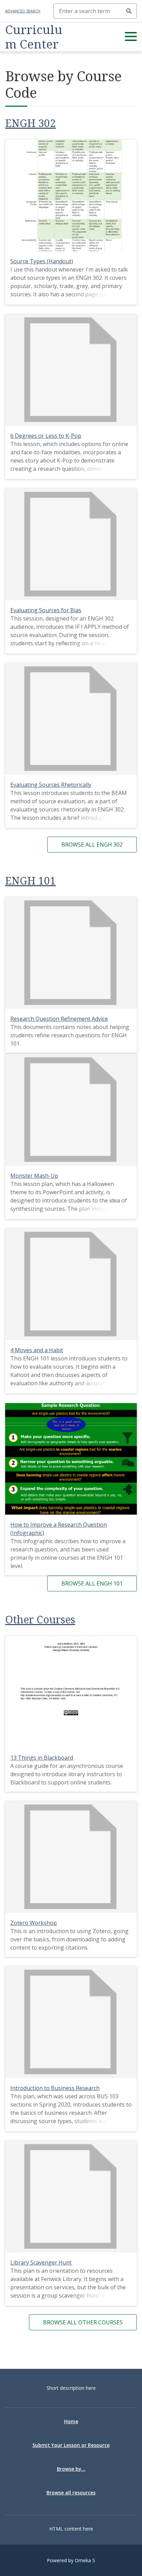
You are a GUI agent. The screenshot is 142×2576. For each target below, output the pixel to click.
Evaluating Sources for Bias (46, 610)
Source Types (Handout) (42, 261)
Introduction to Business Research (55, 2088)
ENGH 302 (31, 123)
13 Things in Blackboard (42, 1758)
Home (71, 2421)
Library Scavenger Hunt (41, 2262)
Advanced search (23, 11)
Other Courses (40, 1619)
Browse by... (71, 2469)
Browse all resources (71, 2493)
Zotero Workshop (34, 1923)
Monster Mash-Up (34, 1176)
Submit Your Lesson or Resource (71, 2445)
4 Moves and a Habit (37, 1350)
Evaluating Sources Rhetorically (51, 785)
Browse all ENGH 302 (92, 845)
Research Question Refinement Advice (59, 1019)
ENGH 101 (31, 881)
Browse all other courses (83, 2322)
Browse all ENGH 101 (92, 1583)
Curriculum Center (34, 37)
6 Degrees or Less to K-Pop (46, 436)
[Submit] (129, 11)
